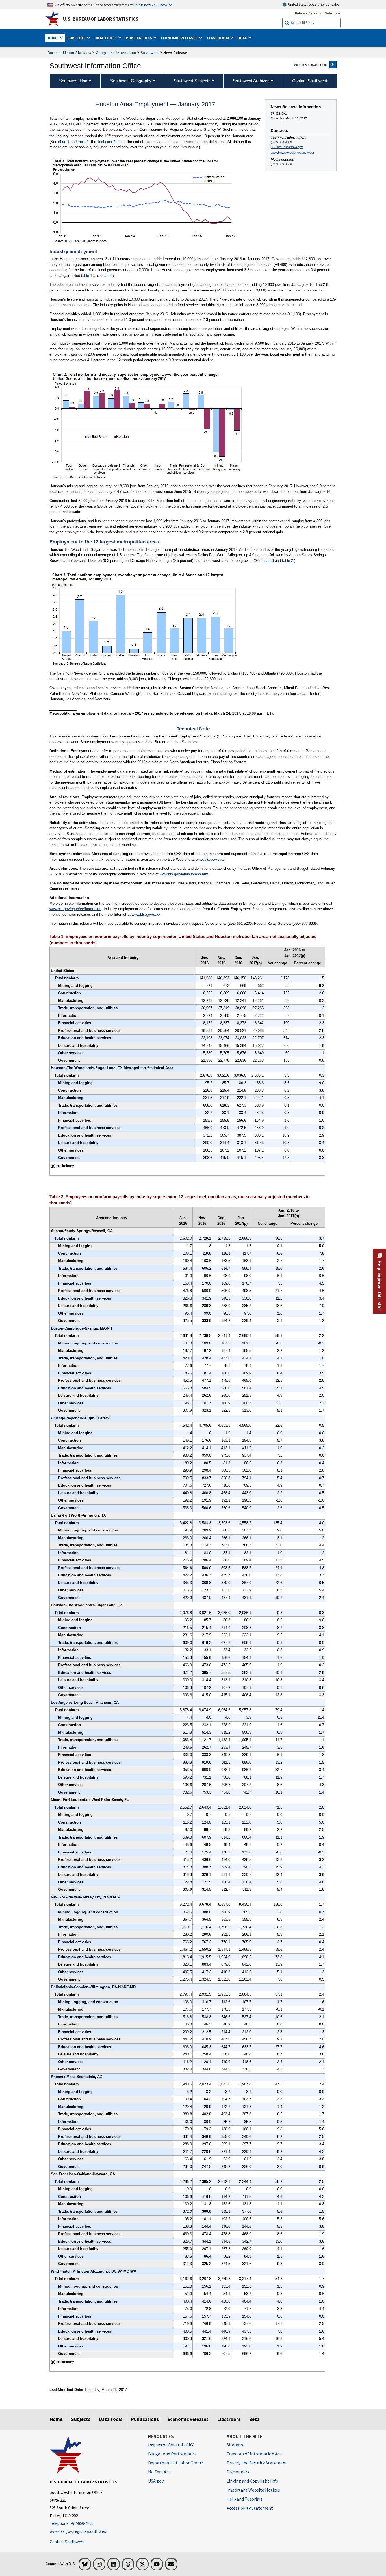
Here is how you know (150, 5)
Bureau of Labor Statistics (69, 53)
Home (56, 2419)
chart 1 (64, 142)
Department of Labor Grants (176, 2463)
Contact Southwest (67, 2542)
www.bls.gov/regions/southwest (292, 153)
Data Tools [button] (106, 38)
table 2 (288, 561)
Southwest (150, 53)
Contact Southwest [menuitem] (310, 81)
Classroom (229, 2419)
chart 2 (106, 276)
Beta (254, 2419)
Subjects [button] (77, 38)
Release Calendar (309, 13)
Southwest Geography (131, 81)
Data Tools (111, 2419)
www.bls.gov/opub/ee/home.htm (75, 909)
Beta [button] (243, 38)
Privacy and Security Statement (257, 2463)
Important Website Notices (253, 2490)
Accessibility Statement (250, 2508)
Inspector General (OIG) (171, 2445)
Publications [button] (139, 38)
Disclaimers (238, 2472)
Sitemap (235, 2445)
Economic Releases (188, 2419)
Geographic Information (116, 53)
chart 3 (268, 561)
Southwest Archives (251, 81)
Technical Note (109, 142)
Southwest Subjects (192, 81)
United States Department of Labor (314, 4)
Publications (145, 2419)
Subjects (81, 2419)
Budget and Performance (172, 2454)
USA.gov (156, 2481)
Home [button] (53, 38)
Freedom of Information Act (254, 2454)
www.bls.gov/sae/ (210, 859)
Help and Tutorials (245, 2499)
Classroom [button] (218, 38)
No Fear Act (159, 2472)
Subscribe (333, 13)
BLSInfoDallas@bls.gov (287, 147)
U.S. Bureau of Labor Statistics (101, 19)
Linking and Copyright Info (252, 2481)
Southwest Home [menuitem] (75, 81)
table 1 (83, 142)
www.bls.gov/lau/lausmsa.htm (184, 874)
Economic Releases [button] (180, 38)
